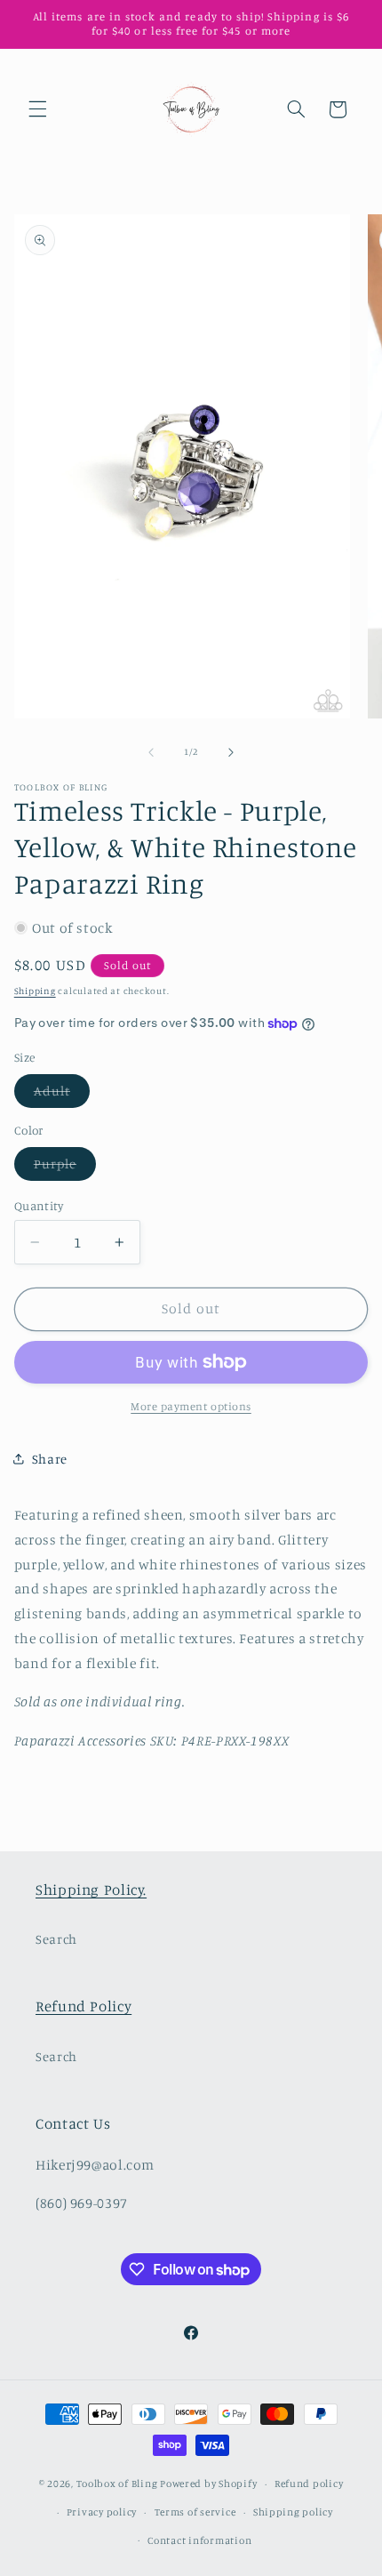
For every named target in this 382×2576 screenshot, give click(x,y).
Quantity (39, 1206)
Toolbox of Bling (117, 2484)
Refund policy (309, 2484)
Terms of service (195, 2512)
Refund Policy (84, 2006)
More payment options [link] (191, 1406)
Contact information (199, 2540)
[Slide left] (151, 752)
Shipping (35, 991)
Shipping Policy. (91, 1890)
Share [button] (50, 1459)
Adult (62, 1095)
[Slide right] (231, 752)
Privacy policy (102, 2512)
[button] (37, 109)
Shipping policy (293, 2512)
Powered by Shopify (208, 2484)
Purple (65, 1168)
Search (56, 1939)
